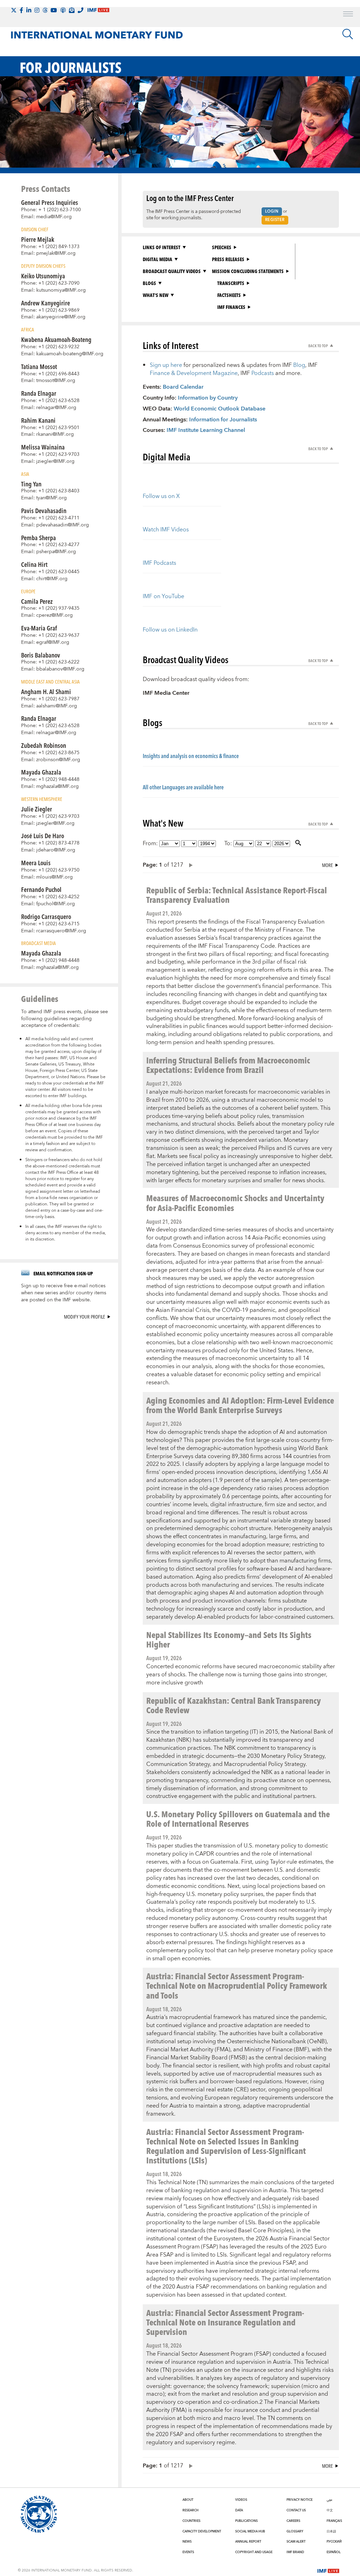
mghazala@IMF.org (57, 787)
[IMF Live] (328, 2570)
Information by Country (208, 398)
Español (334, 2552)
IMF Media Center (166, 693)
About (188, 2500)
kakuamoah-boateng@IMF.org (70, 354)
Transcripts (231, 283)
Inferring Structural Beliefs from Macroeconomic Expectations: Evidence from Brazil (228, 1065)
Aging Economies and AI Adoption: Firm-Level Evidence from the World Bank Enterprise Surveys (240, 1405)
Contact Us (296, 2510)
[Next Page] (189, 865)
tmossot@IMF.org (56, 381)
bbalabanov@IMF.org (60, 669)
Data (239, 2510)
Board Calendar (183, 387)
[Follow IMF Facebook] (21, 10)
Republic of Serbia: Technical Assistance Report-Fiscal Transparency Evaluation (237, 895)
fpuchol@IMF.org (56, 904)
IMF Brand (295, 2552)
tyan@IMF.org (52, 498)
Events (188, 2552)
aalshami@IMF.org (57, 706)
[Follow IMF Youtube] (54, 10)
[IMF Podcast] (63, 10)
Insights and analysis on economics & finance (191, 756)
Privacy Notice (300, 2500)
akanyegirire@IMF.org (61, 317)
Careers (293, 2521)
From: (150, 843)
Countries (191, 2521)
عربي (329, 2500)
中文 (330, 2510)
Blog (299, 365)
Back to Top (318, 346)
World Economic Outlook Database (220, 409)
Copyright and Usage (254, 2552)
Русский (334, 2542)
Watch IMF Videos (166, 530)
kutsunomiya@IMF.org (61, 290)
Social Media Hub (250, 2531)
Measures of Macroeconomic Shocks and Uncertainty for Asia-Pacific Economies (235, 1202)
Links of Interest (162, 247)
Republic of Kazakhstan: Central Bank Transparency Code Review (234, 1705)
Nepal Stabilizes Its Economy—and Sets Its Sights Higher (229, 1639)
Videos (241, 2500)
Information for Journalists (223, 420)
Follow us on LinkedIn (170, 630)
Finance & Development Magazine (194, 373)
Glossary (295, 2531)
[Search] (348, 34)
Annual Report (248, 2542)
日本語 (331, 2531)
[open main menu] (348, 15)
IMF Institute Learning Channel (206, 430)
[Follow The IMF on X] (14, 10)
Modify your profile (85, 1317)
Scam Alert (296, 2542)
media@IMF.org (54, 217)
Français (334, 2521)
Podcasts (263, 373)
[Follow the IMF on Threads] (45, 10)
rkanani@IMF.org (55, 434)
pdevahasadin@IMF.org (63, 525)
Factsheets (229, 295)
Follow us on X (161, 496)
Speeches (222, 247)
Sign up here (167, 365)
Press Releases (228, 259)
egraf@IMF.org (53, 642)
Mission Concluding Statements (248, 271)
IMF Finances (231, 307)
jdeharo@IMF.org (56, 850)
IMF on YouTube (163, 596)
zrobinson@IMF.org (58, 760)
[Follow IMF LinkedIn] (29, 10)
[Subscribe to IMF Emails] (72, 10)
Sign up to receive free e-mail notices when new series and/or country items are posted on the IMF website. (64, 1293)
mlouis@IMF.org (54, 877)
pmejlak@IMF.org (56, 253)
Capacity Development (202, 2531)
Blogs (149, 283)
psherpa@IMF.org (56, 552)
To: (228, 843)
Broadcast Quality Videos (172, 271)
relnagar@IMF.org (56, 408)
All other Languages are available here (183, 787)
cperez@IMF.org (54, 615)
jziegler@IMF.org (55, 461)
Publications (246, 2521)
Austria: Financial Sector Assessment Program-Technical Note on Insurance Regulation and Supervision (225, 2322)
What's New (156, 295)
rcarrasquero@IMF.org (61, 931)
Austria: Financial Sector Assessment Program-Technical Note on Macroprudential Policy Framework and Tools (237, 1985)
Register (275, 220)
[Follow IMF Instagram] (37, 10)
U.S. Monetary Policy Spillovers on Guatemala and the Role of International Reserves (238, 1818)
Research (191, 2510)
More (327, 865)
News (187, 2542)
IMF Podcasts (159, 563)
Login (272, 212)
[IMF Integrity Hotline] (81, 10)
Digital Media (157, 259)
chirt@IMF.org (52, 579)
